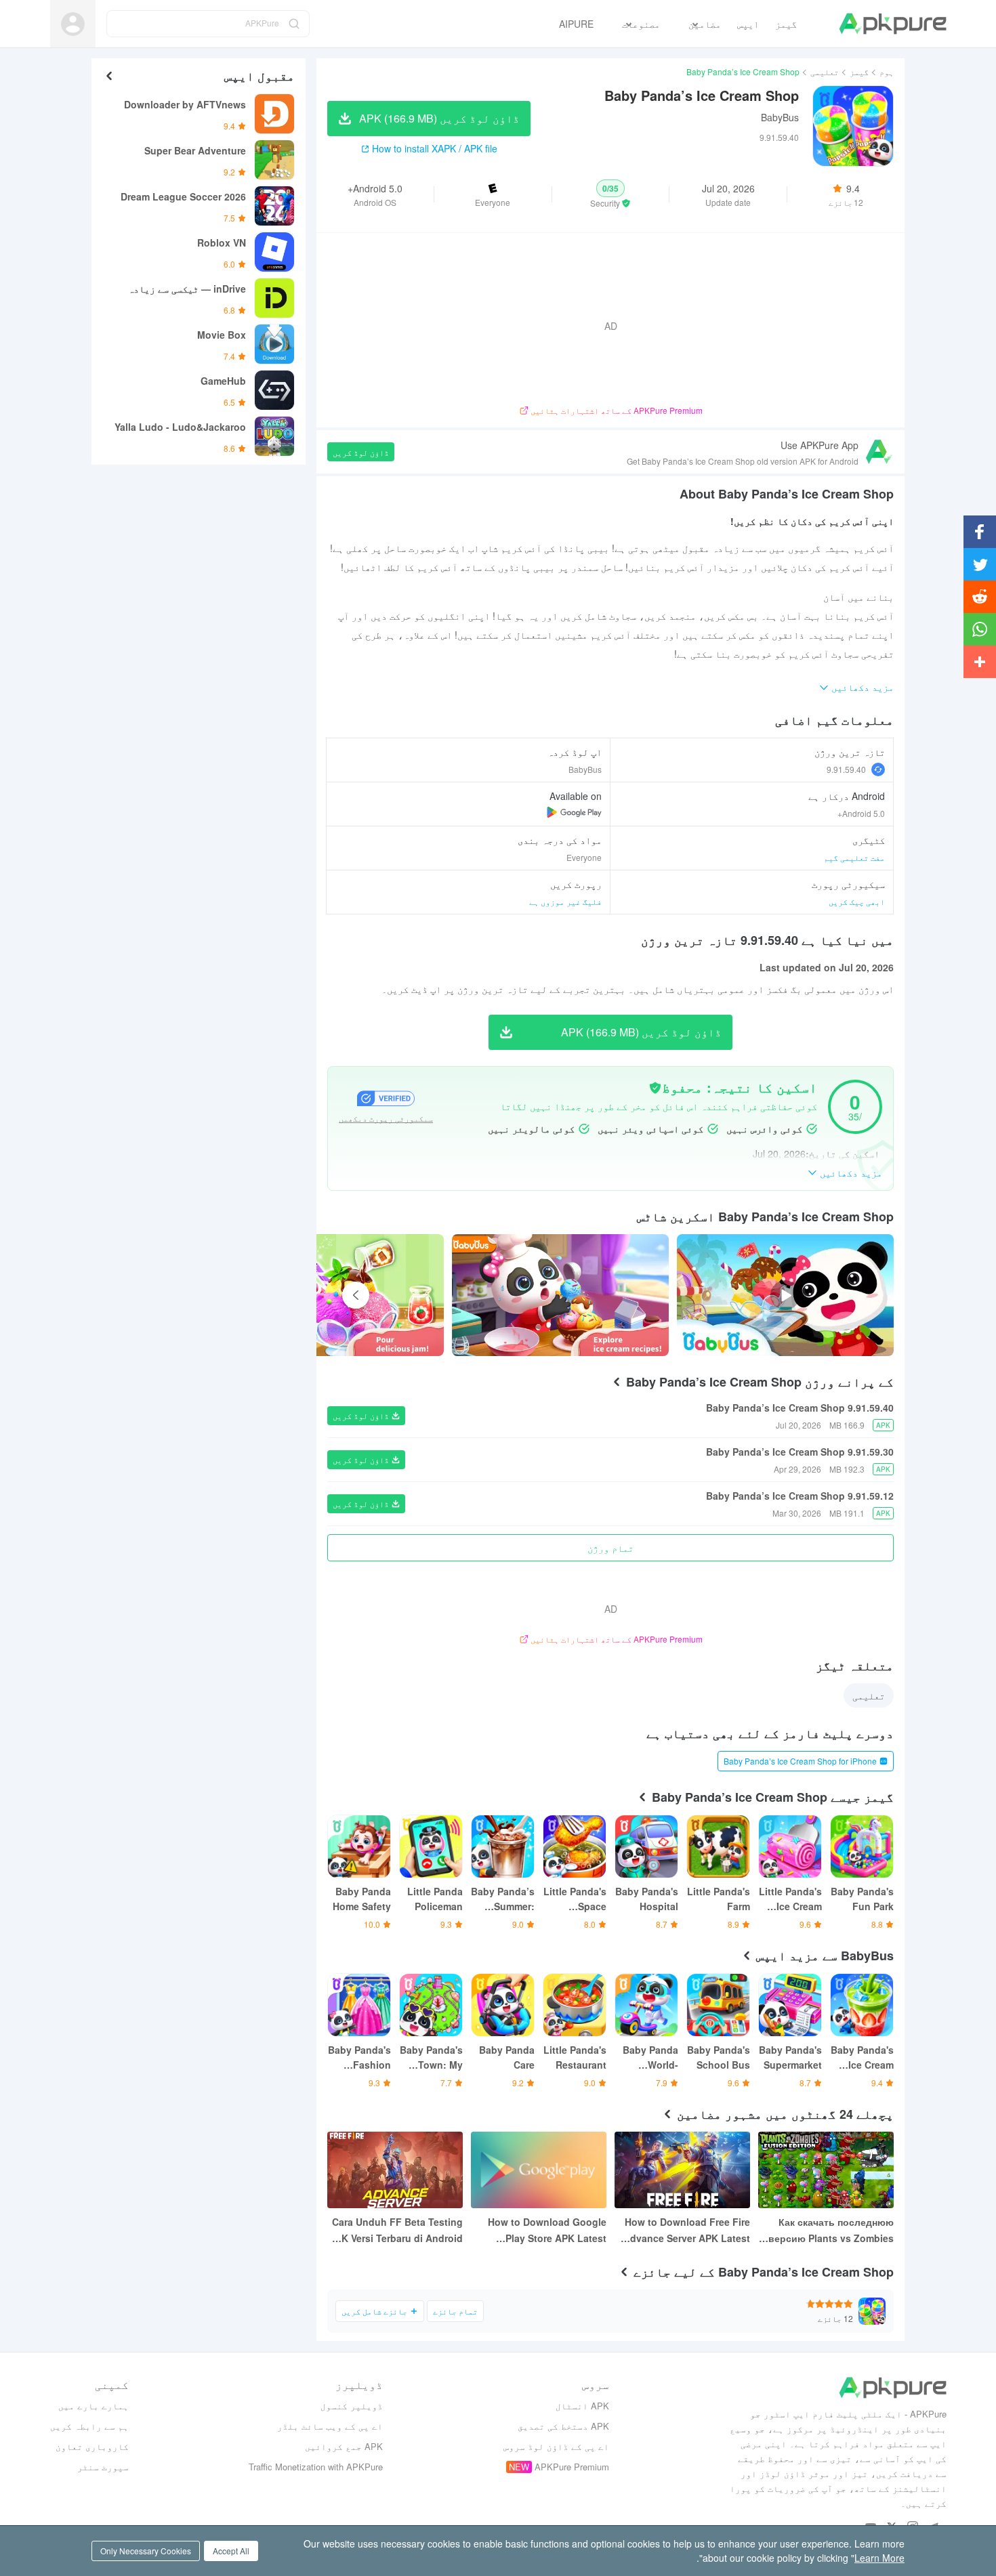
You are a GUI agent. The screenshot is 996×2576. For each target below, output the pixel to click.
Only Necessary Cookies (146, 2551)
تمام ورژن (610, 1548)
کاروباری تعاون (92, 2446)
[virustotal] (655, 1088)
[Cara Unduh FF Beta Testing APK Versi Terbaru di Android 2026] (395, 2170)
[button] (611, 194)
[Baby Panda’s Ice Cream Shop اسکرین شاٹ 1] (335, 1295)
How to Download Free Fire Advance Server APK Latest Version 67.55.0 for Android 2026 (687, 2231)
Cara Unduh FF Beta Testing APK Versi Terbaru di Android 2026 (396, 2231)
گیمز (859, 71)
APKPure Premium (572, 2467)
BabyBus (780, 117)
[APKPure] (893, 24)
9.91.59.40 (846, 769)
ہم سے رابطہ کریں (89, 2426)
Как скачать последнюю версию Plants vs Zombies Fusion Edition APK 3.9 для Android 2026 (830, 2231)
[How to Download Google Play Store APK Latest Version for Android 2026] (539, 2170)
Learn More (879, 2558)
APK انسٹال (582, 2406)
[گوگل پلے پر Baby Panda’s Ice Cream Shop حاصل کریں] (574, 812)
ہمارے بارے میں (94, 2406)
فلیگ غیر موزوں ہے (565, 901)
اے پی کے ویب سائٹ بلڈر (330, 2426)
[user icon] (73, 24)
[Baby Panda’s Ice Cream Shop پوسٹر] (560, 1295)
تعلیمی (825, 71)
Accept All (231, 2551)
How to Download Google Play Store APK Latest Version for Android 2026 (547, 2231)
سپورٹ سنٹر (103, 2467)
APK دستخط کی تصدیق (563, 2426)
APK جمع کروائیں (344, 2446)
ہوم (887, 71)
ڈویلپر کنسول (352, 2406)
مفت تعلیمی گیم (854, 857)
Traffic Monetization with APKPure (316, 2467)
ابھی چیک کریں (857, 901)
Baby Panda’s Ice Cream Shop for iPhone (800, 1761)
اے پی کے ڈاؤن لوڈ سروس (556, 2446)
